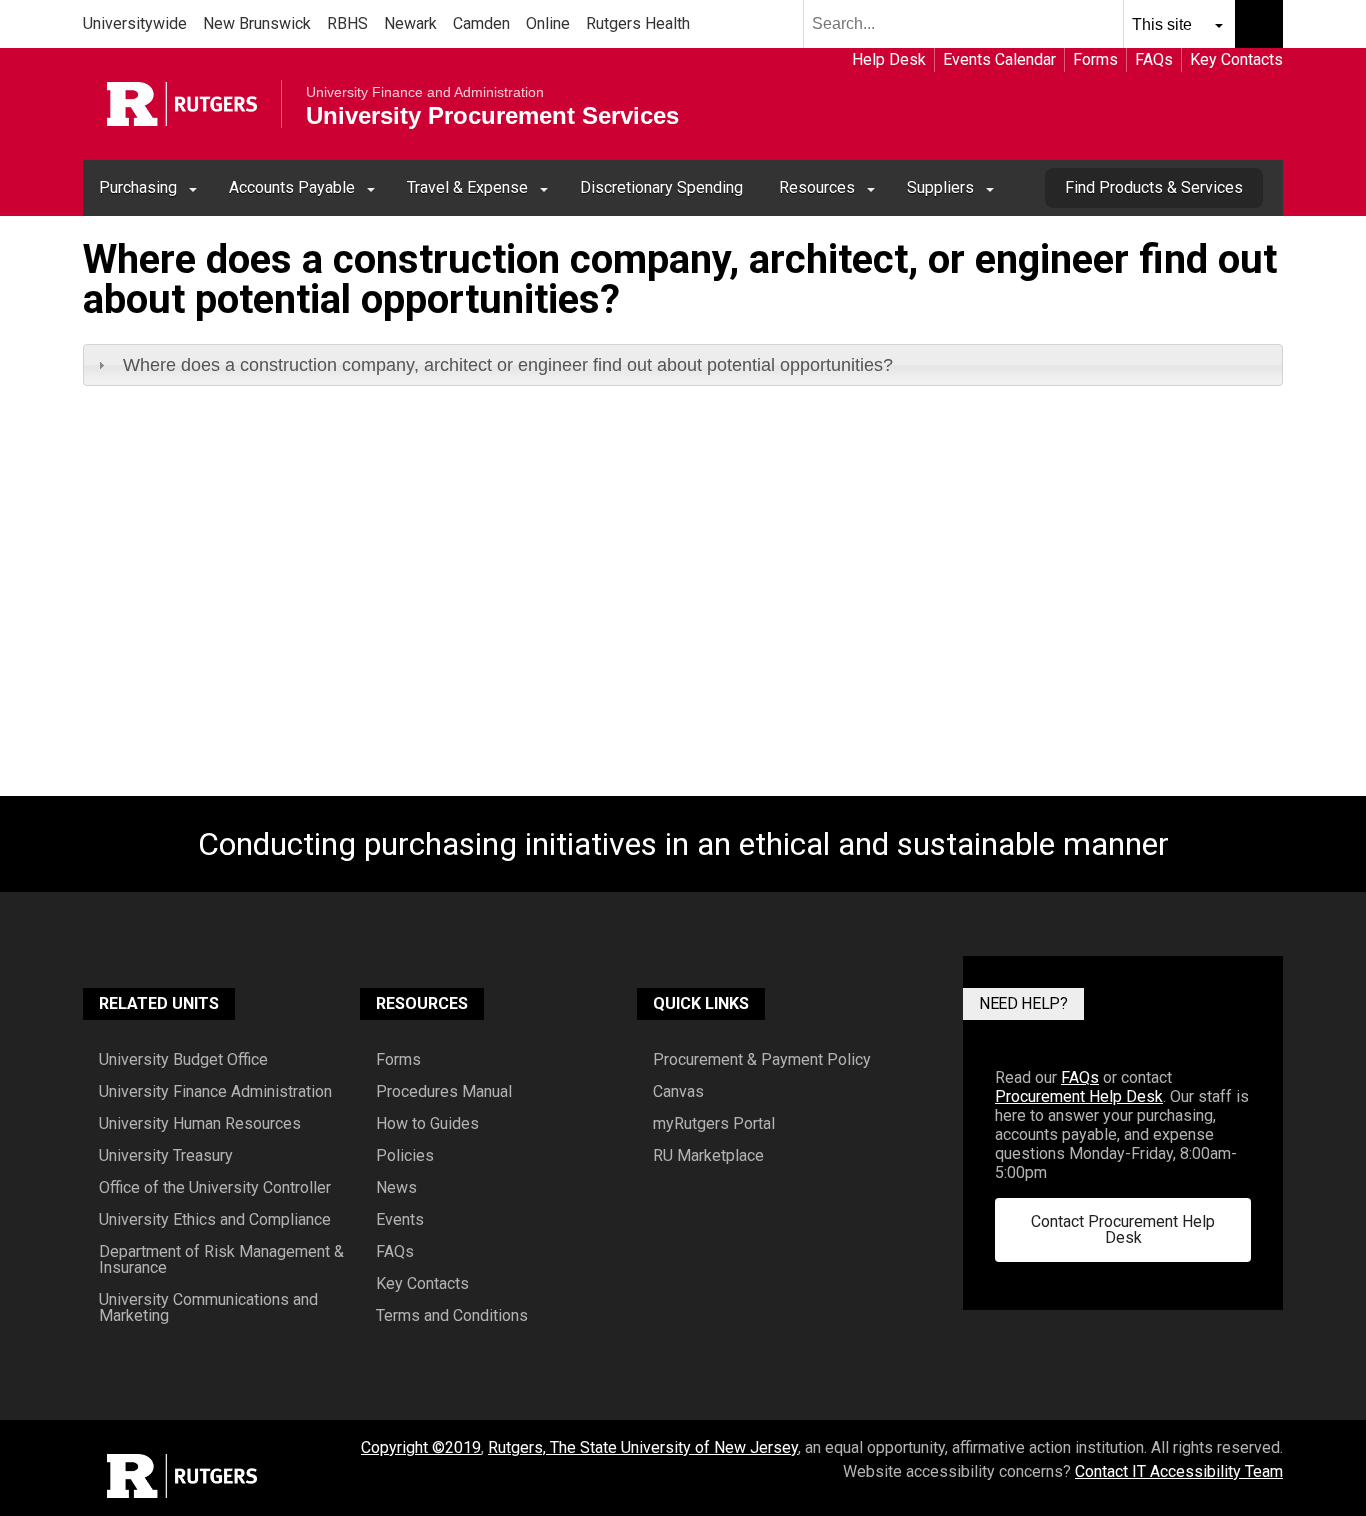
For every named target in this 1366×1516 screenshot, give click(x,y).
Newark (410, 23)
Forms (1095, 59)
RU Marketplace (708, 1156)
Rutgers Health (638, 23)
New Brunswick (257, 23)
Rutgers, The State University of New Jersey (643, 1447)
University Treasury (166, 1156)
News (396, 1188)
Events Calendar (999, 59)
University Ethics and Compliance (215, 1220)
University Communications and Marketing (208, 1308)
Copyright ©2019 (421, 1447)
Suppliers (940, 187)
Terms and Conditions (452, 1316)
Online (548, 23)
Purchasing (138, 187)
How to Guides (427, 1124)
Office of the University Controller (215, 1188)
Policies (405, 1156)
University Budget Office (183, 1060)
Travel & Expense (467, 187)
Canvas (678, 1092)
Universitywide (135, 23)
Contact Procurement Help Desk (1123, 1229)
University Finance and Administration (425, 92)
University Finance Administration (215, 1092)
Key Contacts (1236, 59)
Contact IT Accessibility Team (1179, 1471)
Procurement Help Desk (1079, 1096)
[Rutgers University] (182, 104)
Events (400, 1220)
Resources (817, 187)
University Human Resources (200, 1124)
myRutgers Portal (714, 1124)
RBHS (347, 23)
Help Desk (889, 59)
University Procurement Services (492, 116)
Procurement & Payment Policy (762, 1060)
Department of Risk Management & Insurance (221, 1260)
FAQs (1154, 59)
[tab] (683, 365)
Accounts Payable (292, 187)
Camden (481, 23)
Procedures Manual (444, 1092)
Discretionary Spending (661, 187)
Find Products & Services (1154, 187)
